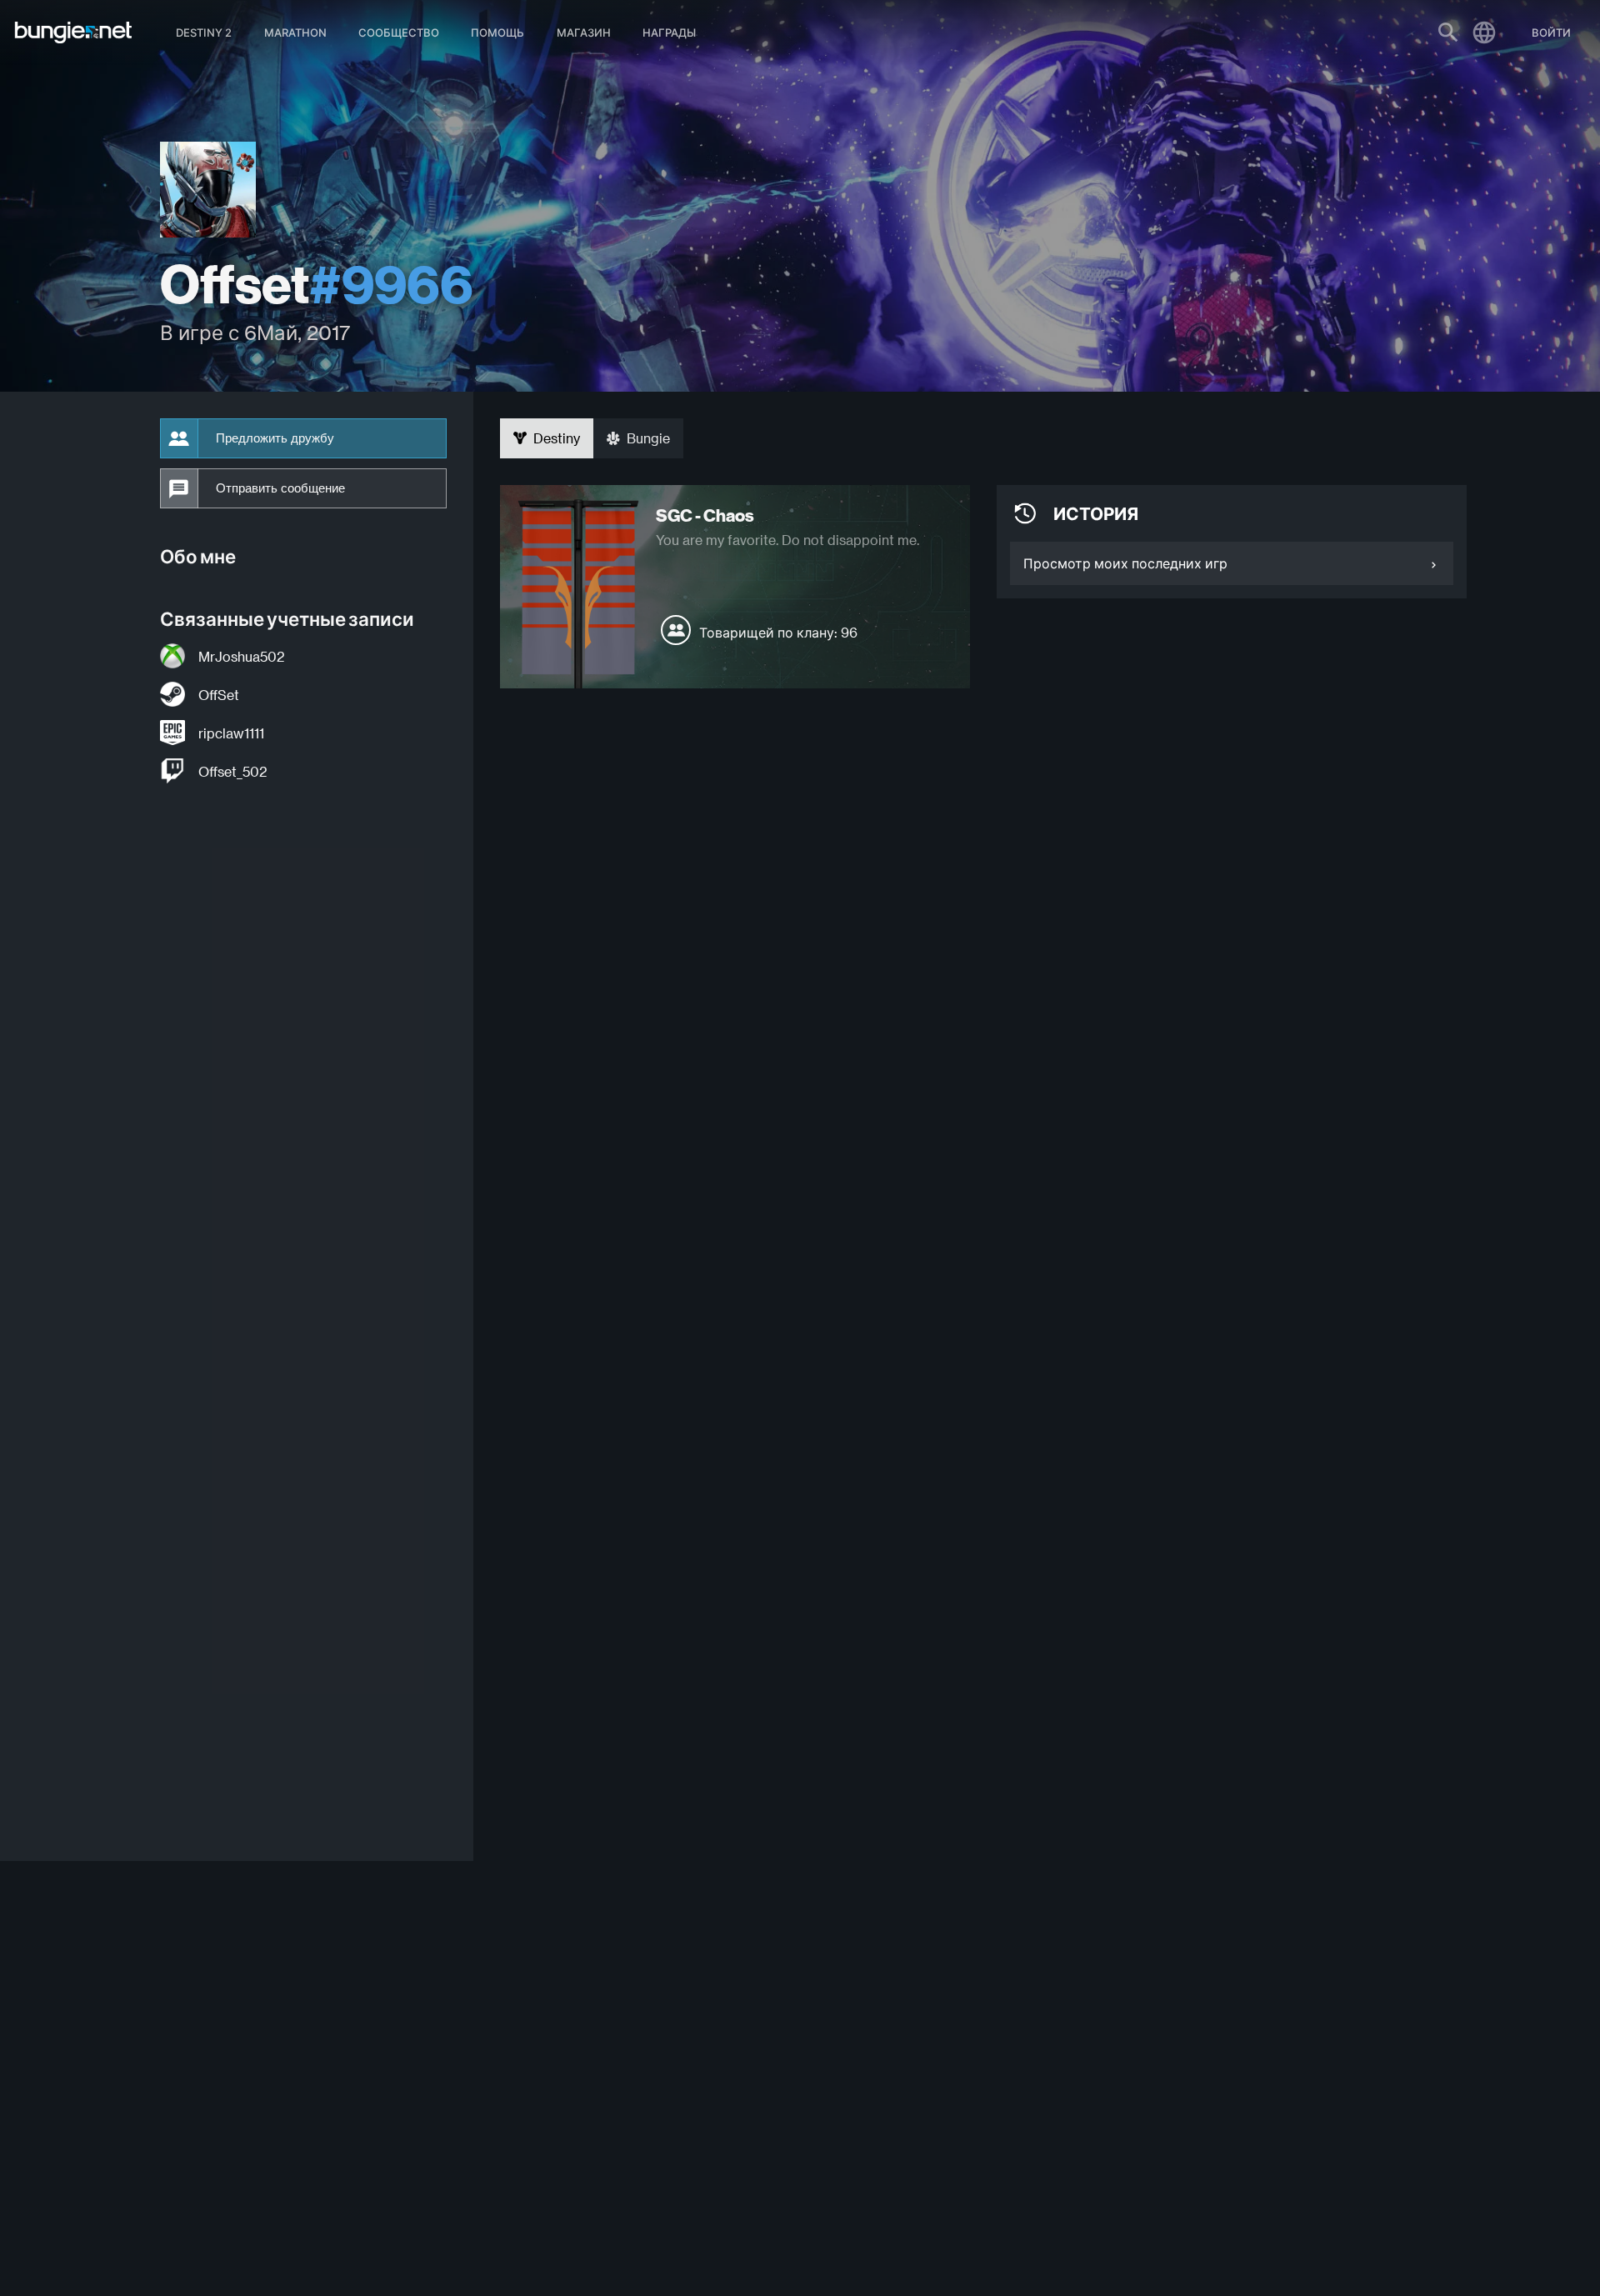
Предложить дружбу (275, 438)
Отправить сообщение (280, 488)
